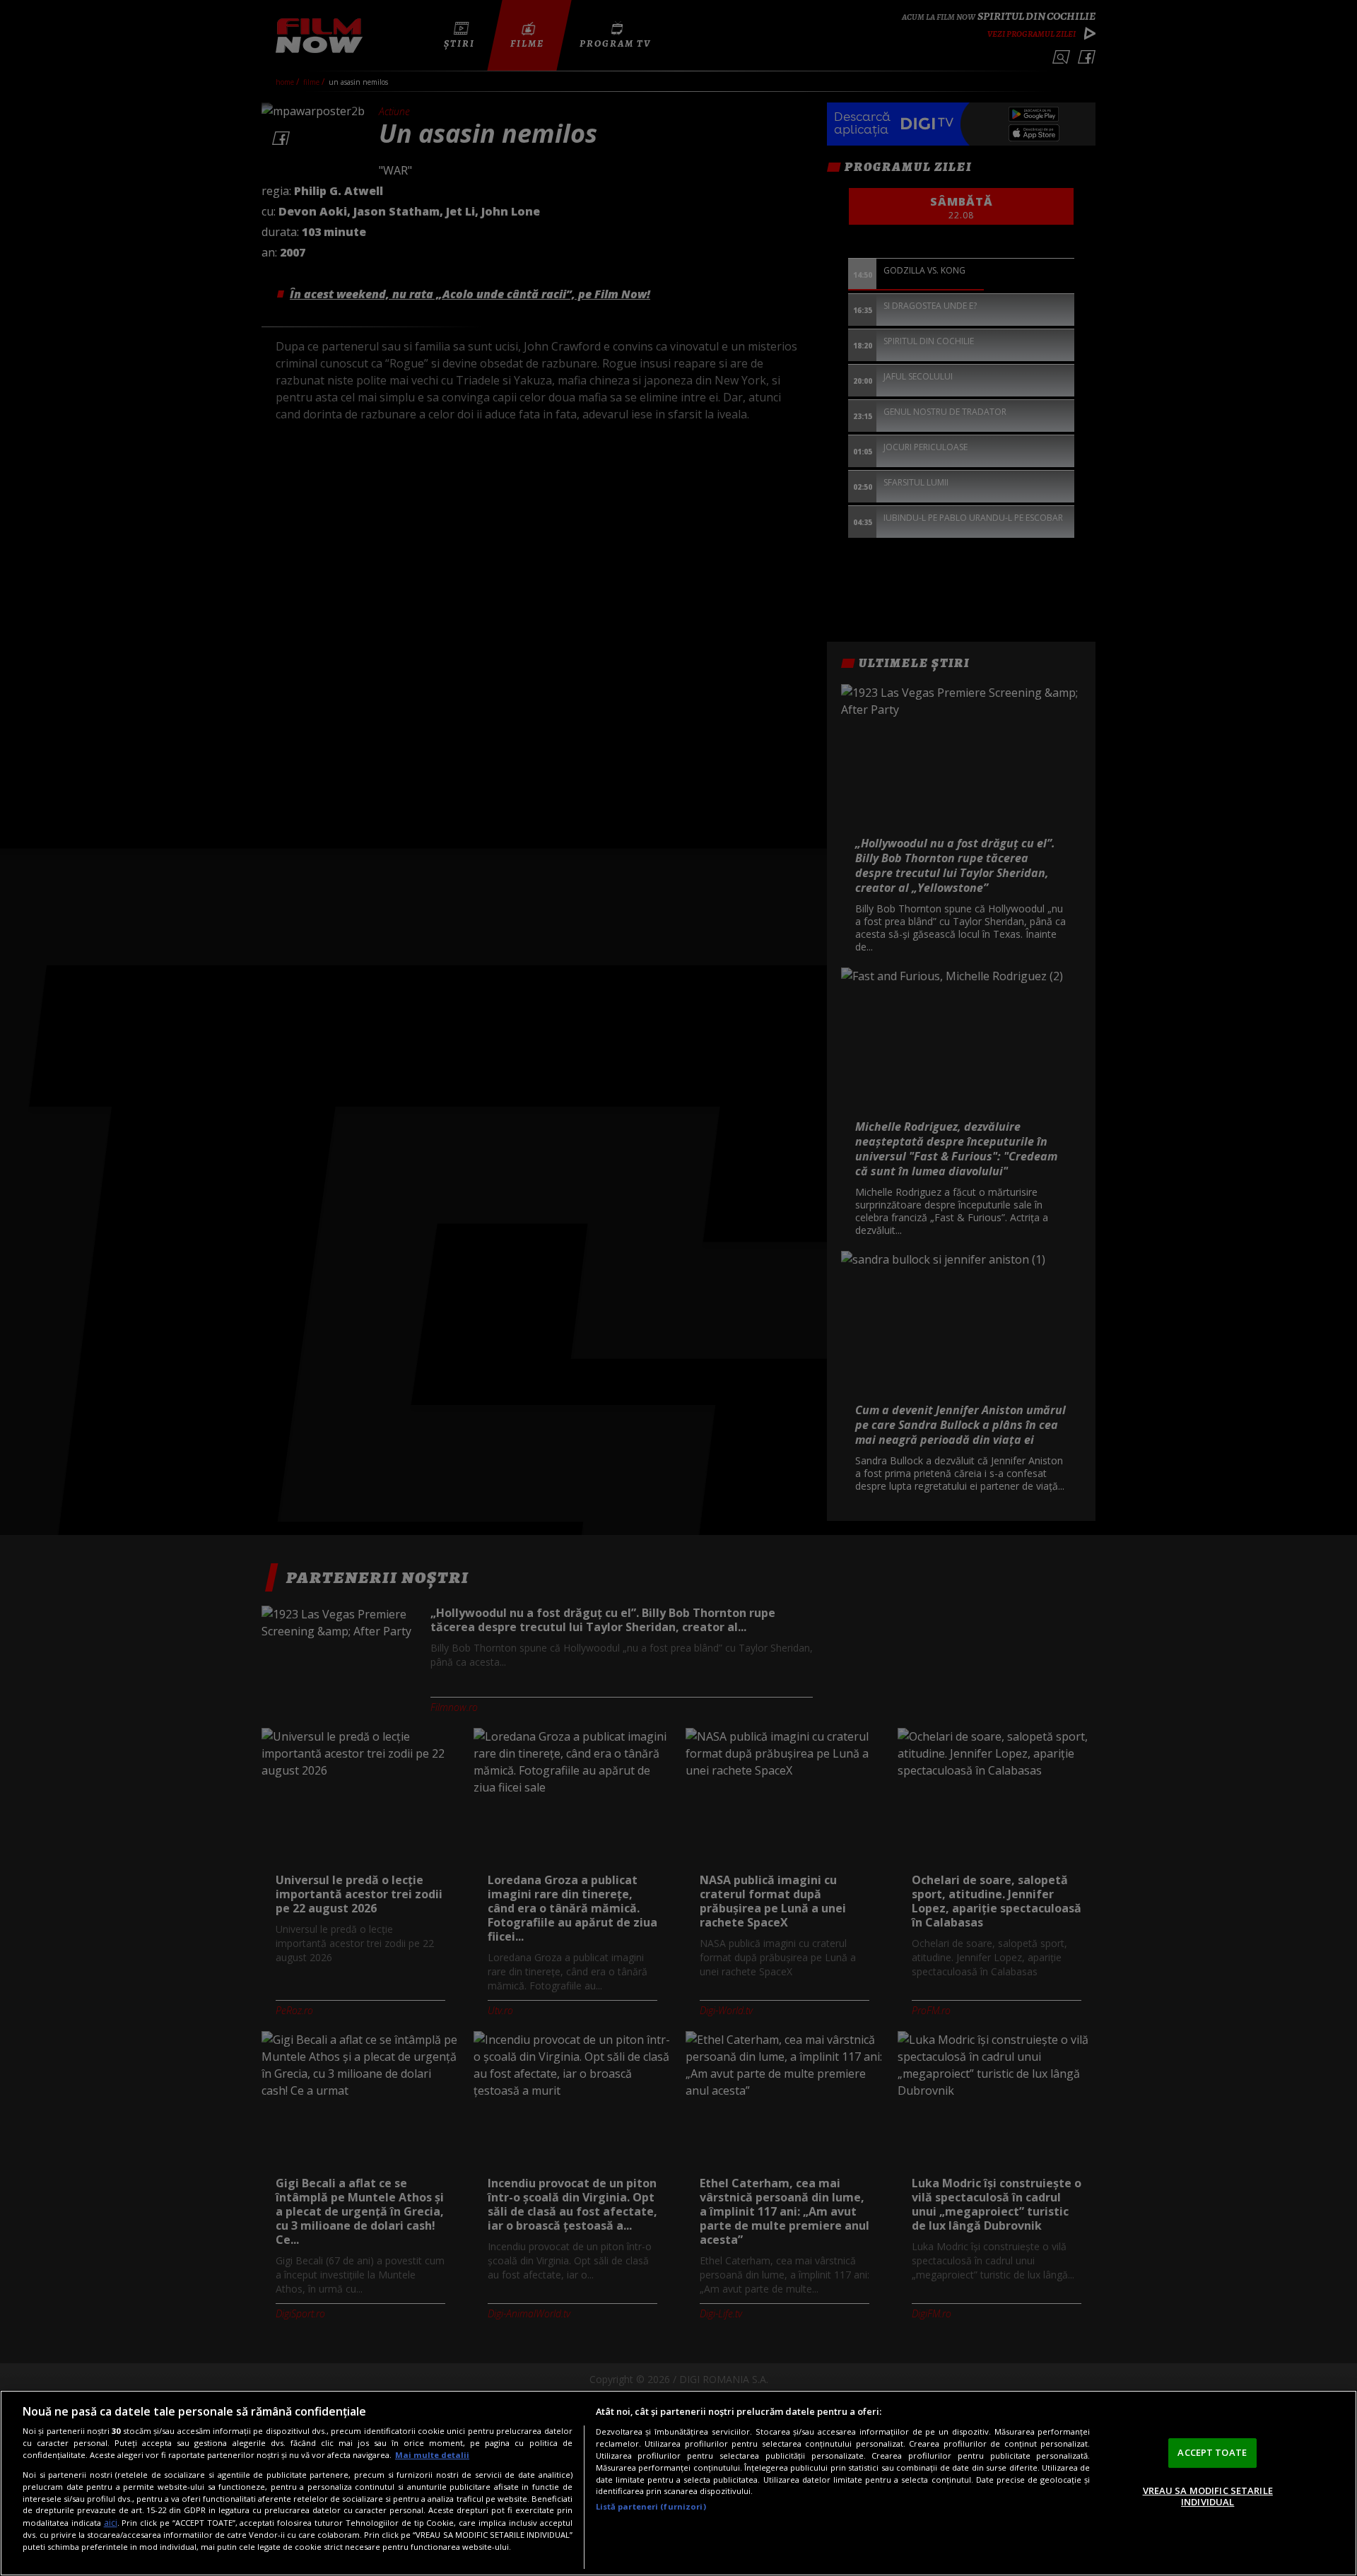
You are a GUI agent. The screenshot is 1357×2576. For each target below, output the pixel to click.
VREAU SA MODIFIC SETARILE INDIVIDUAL (1208, 2496)
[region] (678, 2483)
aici (111, 2523)
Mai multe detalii (432, 2455)
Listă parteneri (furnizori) (651, 2506)
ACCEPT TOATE (1212, 2452)
